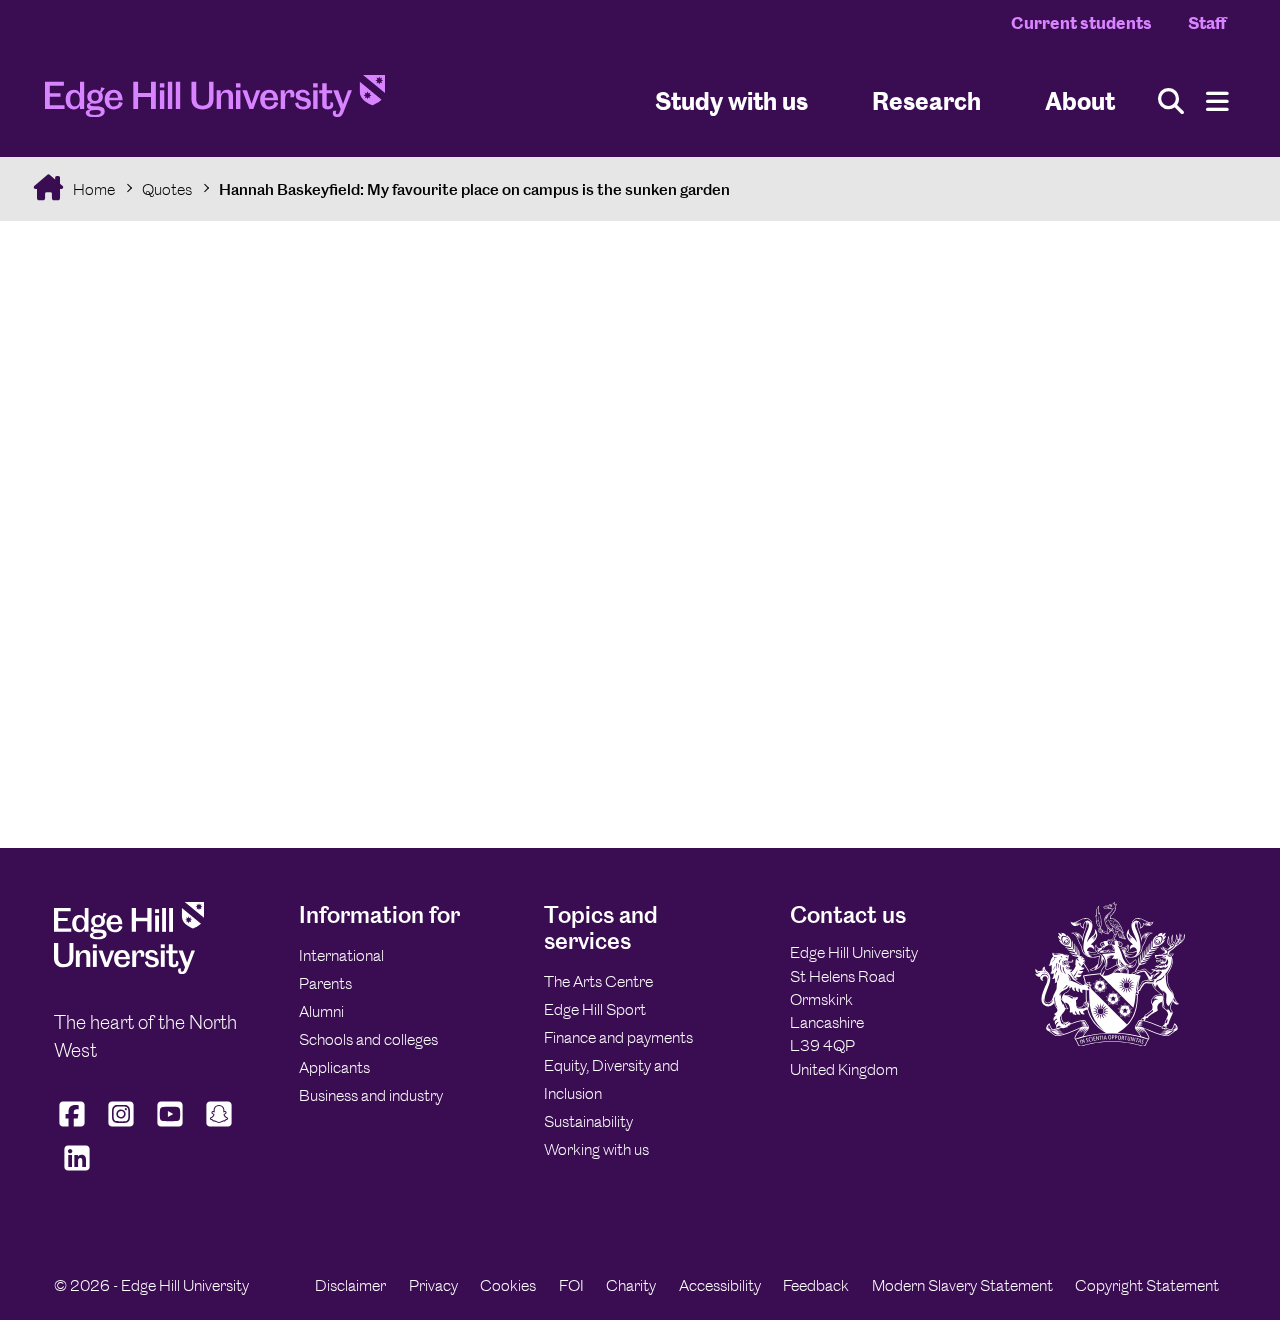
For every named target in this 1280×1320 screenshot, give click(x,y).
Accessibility (720, 1285)
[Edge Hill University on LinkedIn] (76, 1171)
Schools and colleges (368, 1039)
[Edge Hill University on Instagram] (121, 1127)
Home (92, 189)
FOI (571, 1285)
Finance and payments (618, 1037)
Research (926, 100)
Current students (1081, 23)
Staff (1207, 23)
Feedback (816, 1285)
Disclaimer (350, 1285)
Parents (325, 983)
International (341, 955)
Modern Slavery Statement (962, 1285)
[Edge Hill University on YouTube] (170, 1127)
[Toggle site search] (1171, 101)
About (1080, 100)
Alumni (321, 1011)
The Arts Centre (598, 981)
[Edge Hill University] (129, 968)
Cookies (508, 1285)
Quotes (167, 189)
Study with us (731, 100)
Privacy (433, 1285)
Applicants (334, 1067)
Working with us (596, 1149)
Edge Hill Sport (595, 1009)
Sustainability (588, 1121)
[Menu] (1217, 101)
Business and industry (371, 1095)
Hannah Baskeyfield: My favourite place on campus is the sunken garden (474, 189)
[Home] (215, 102)
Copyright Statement (1147, 1285)
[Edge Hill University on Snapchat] (219, 1127)
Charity (631, 1285)
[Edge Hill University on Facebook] (74, 1127)
